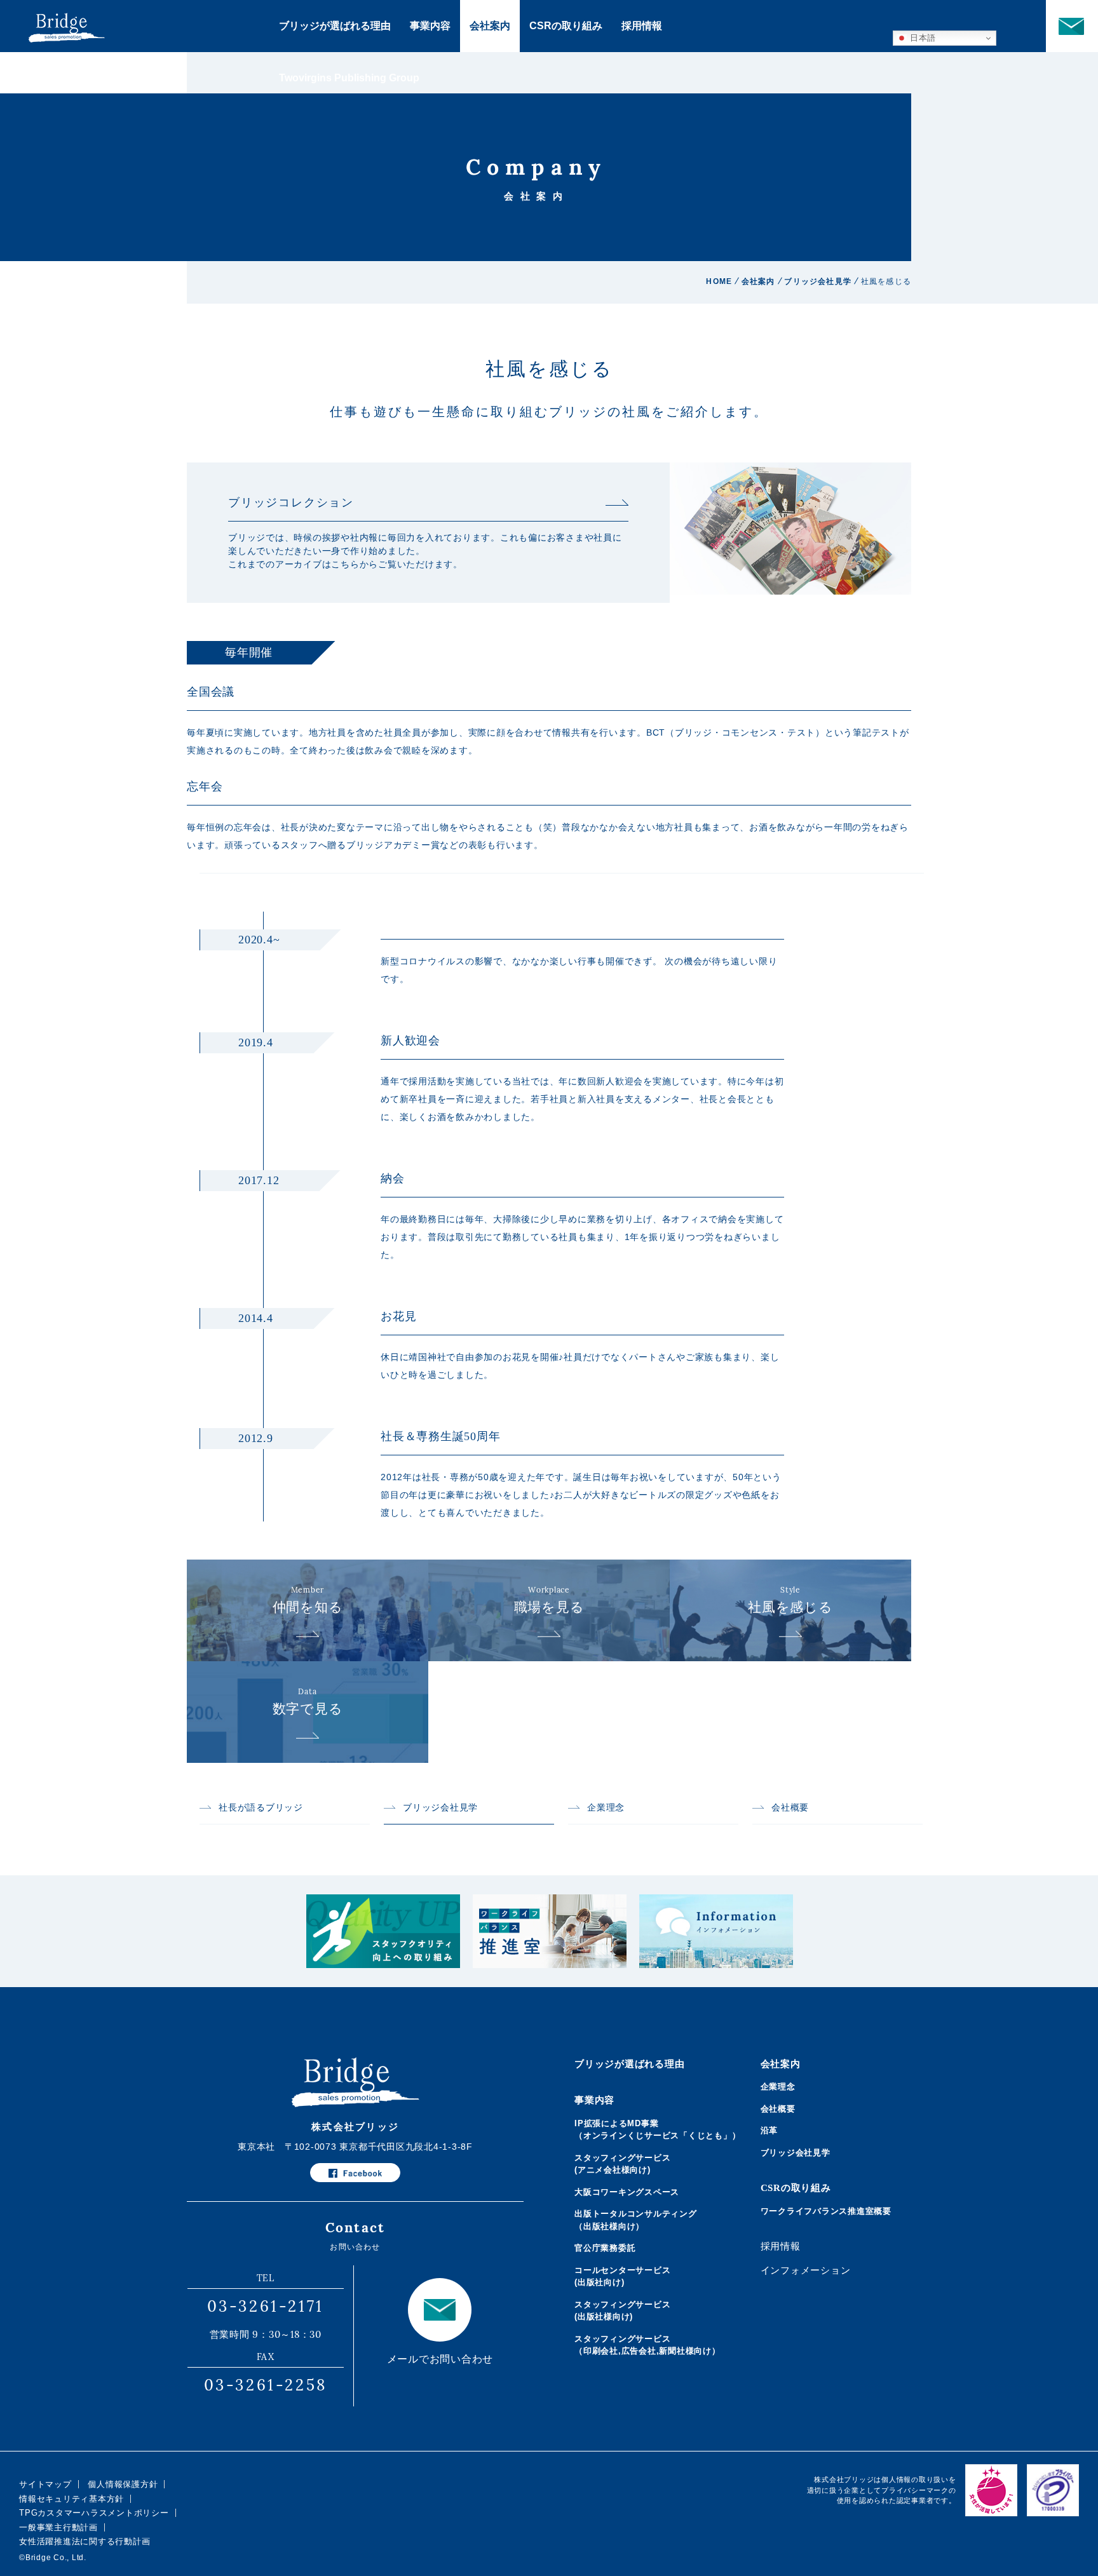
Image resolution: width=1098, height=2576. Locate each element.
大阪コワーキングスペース (627, 2192)
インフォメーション (806, 2270)
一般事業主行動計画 (58, 2527)
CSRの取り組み (566, 26)
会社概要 (790, 1808)
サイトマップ (45, 2484)
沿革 (769, 2130)
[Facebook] (355, 2173)
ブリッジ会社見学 (818, 281)
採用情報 (642, 26)
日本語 (921, 38)
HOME (719, 281)
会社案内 (490, 26)
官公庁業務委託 (605, 2248)
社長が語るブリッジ (261, 1808)
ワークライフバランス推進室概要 (826, 2211)
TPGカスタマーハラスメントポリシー (94, 2513)
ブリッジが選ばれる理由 (335, 26)
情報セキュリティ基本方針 (71, 2499)
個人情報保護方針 (123, 2484)
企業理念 (606, 1808)
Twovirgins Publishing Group (349, 78)
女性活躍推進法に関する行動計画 (85, 2541)
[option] (383, 1931)
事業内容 (430, 26)
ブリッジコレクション (291, 502)
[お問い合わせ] (1072, 26)
